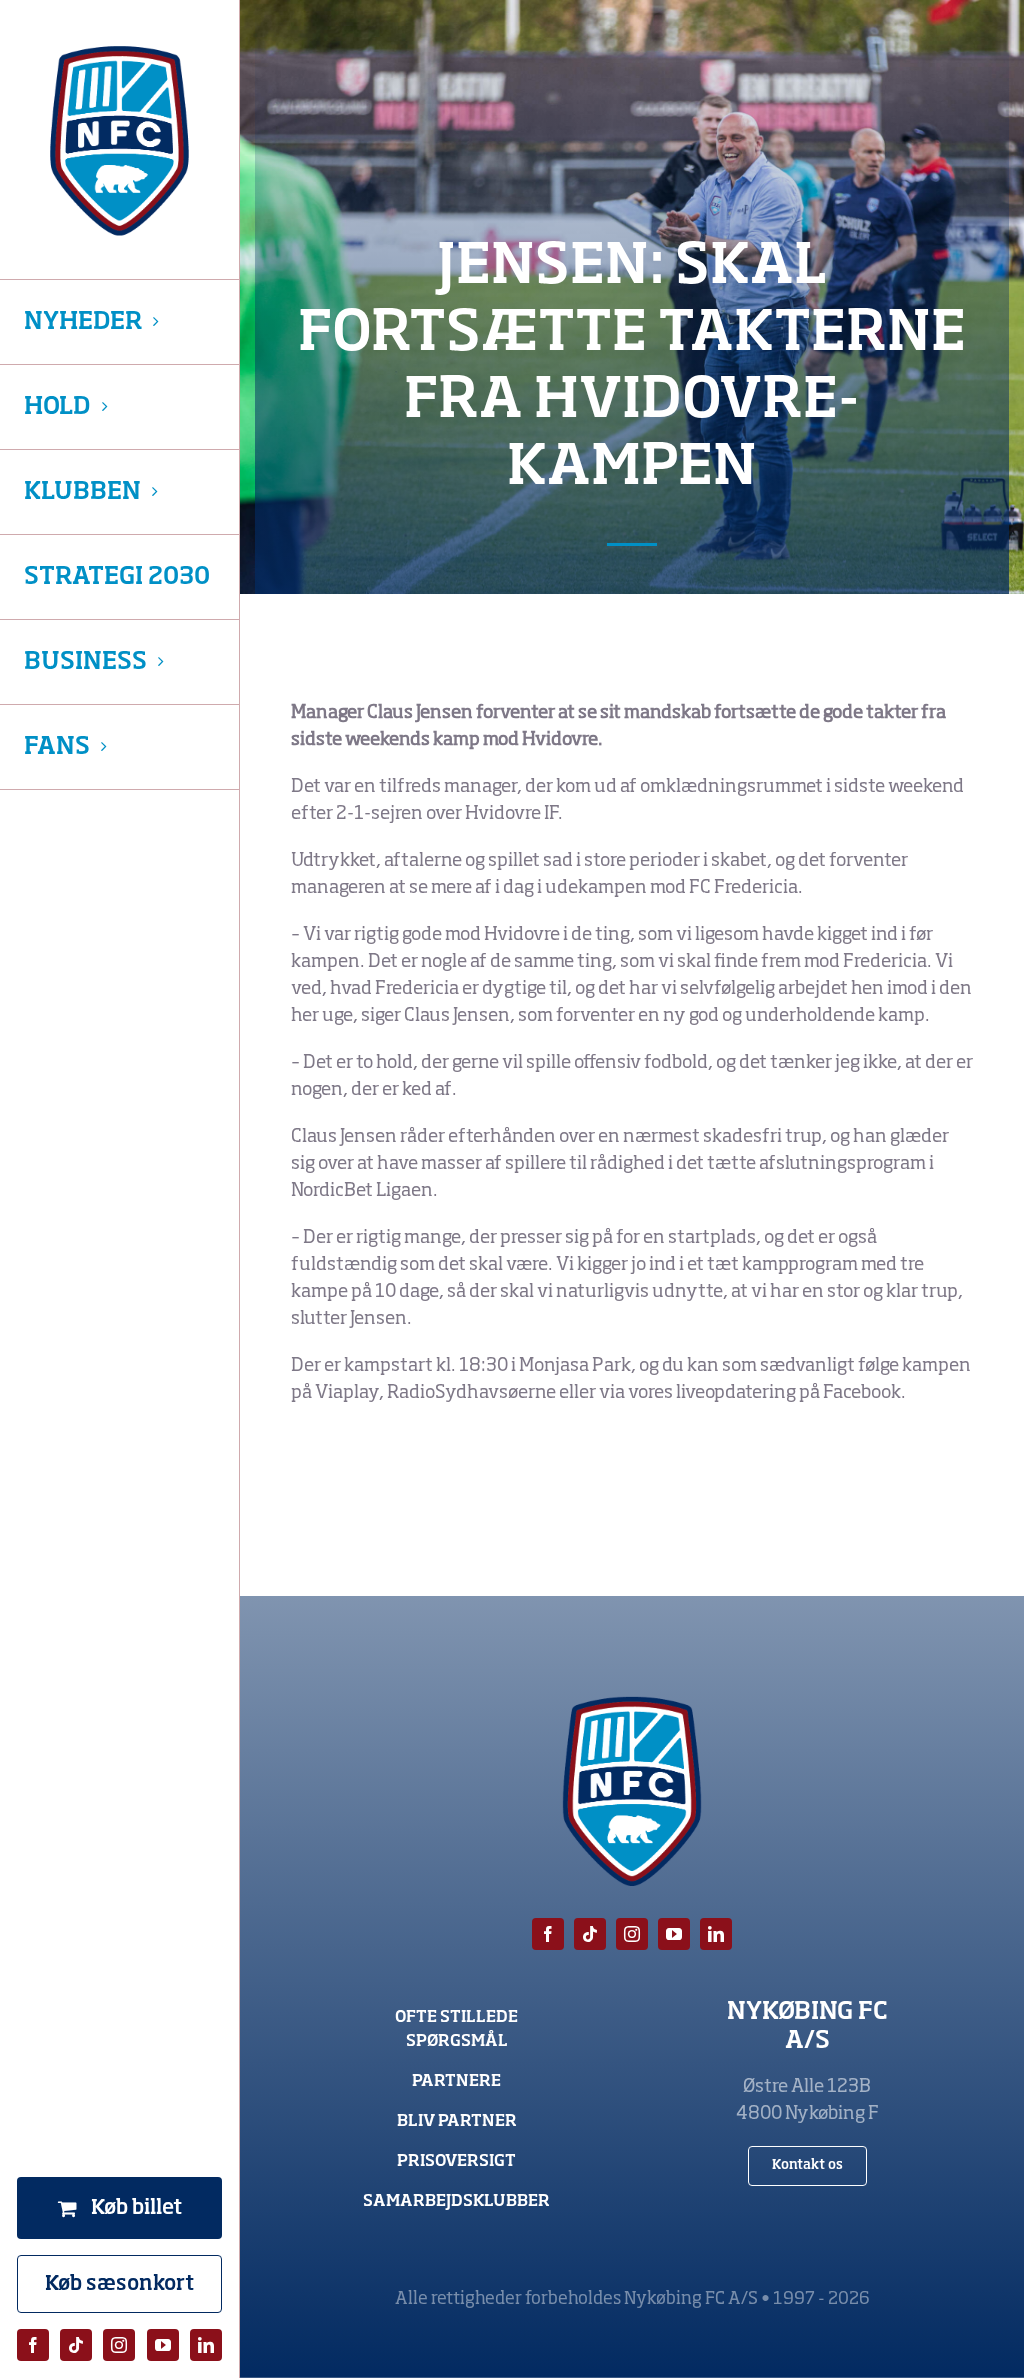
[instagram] (119, 2345)
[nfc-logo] (119, 141)
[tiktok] (76, 2345)
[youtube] (163, 2345)
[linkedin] (206, 2345)
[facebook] (33, 2345)
